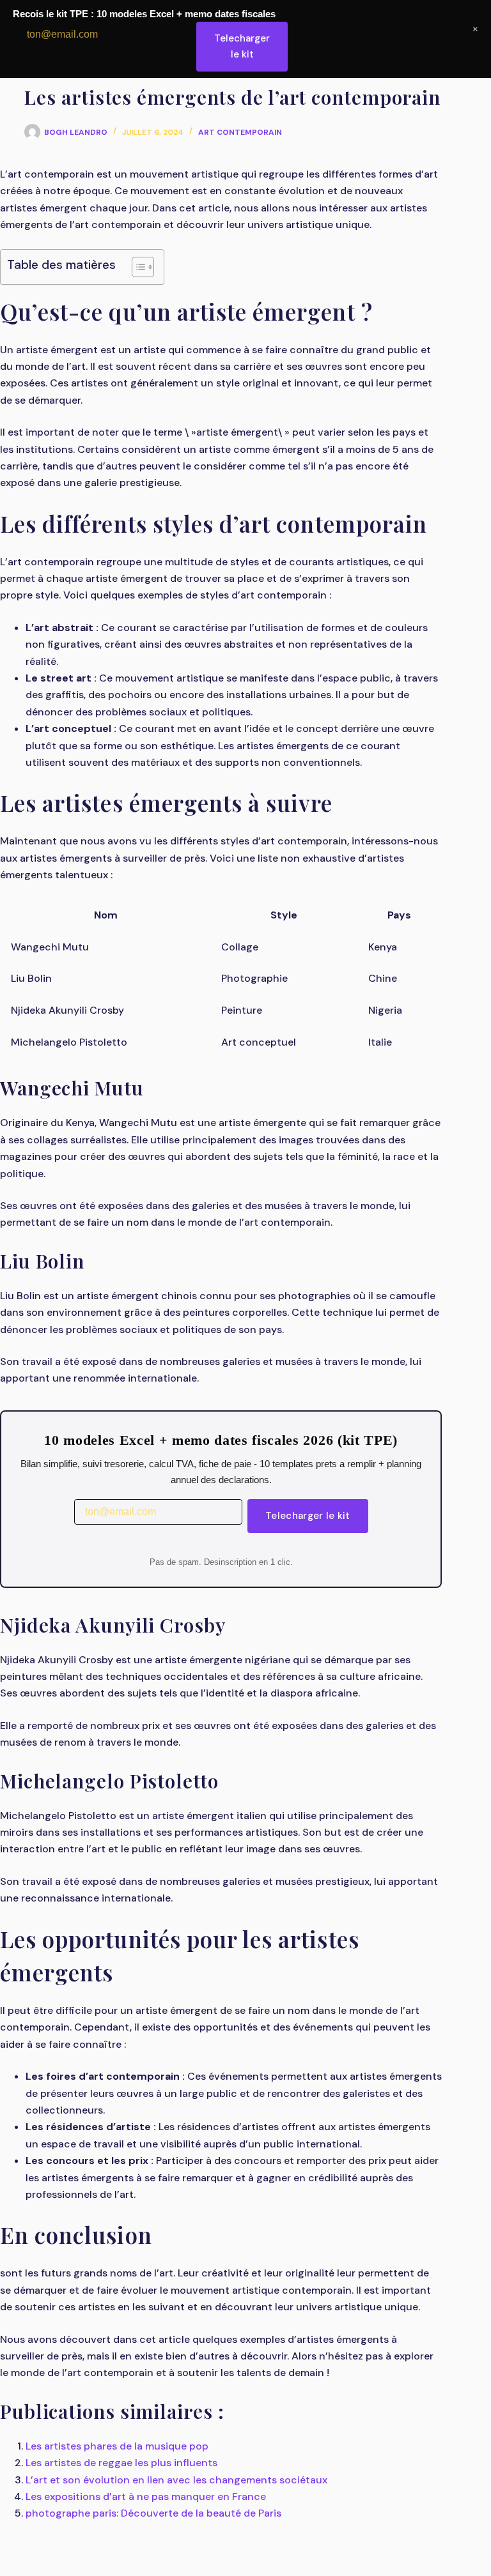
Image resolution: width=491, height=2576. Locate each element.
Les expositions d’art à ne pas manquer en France (146, 2496)
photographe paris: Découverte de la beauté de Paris (153, 2513)
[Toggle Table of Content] (136, 267)
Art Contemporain (240, 132)
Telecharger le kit (308, 1516)
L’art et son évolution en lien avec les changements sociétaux (176, 2480)
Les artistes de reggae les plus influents (121, 2463)
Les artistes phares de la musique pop (117, 2446)
